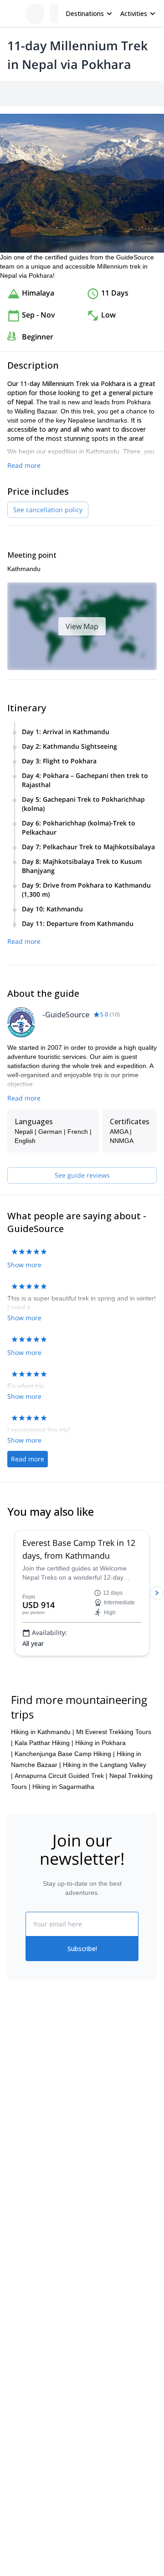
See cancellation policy (48, 510)
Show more (24, 1265)
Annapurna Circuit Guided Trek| (61, 1776)
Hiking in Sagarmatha (63, 1787)
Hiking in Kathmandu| (43, 1732)
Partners (20, 2088)
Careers (19, 2128)
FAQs (90, 2106)
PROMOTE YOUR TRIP (49, 2250)
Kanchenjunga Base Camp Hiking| (65, 1754)
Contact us (97, 2086)
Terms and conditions (113, 2126)
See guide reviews (82, 1175)
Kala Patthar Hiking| (44, 1743)
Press (15, 2108)
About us (20, 2068)
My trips (93, 2066)
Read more (24, 465)
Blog (14, 2195)
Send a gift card (30, 2148)
